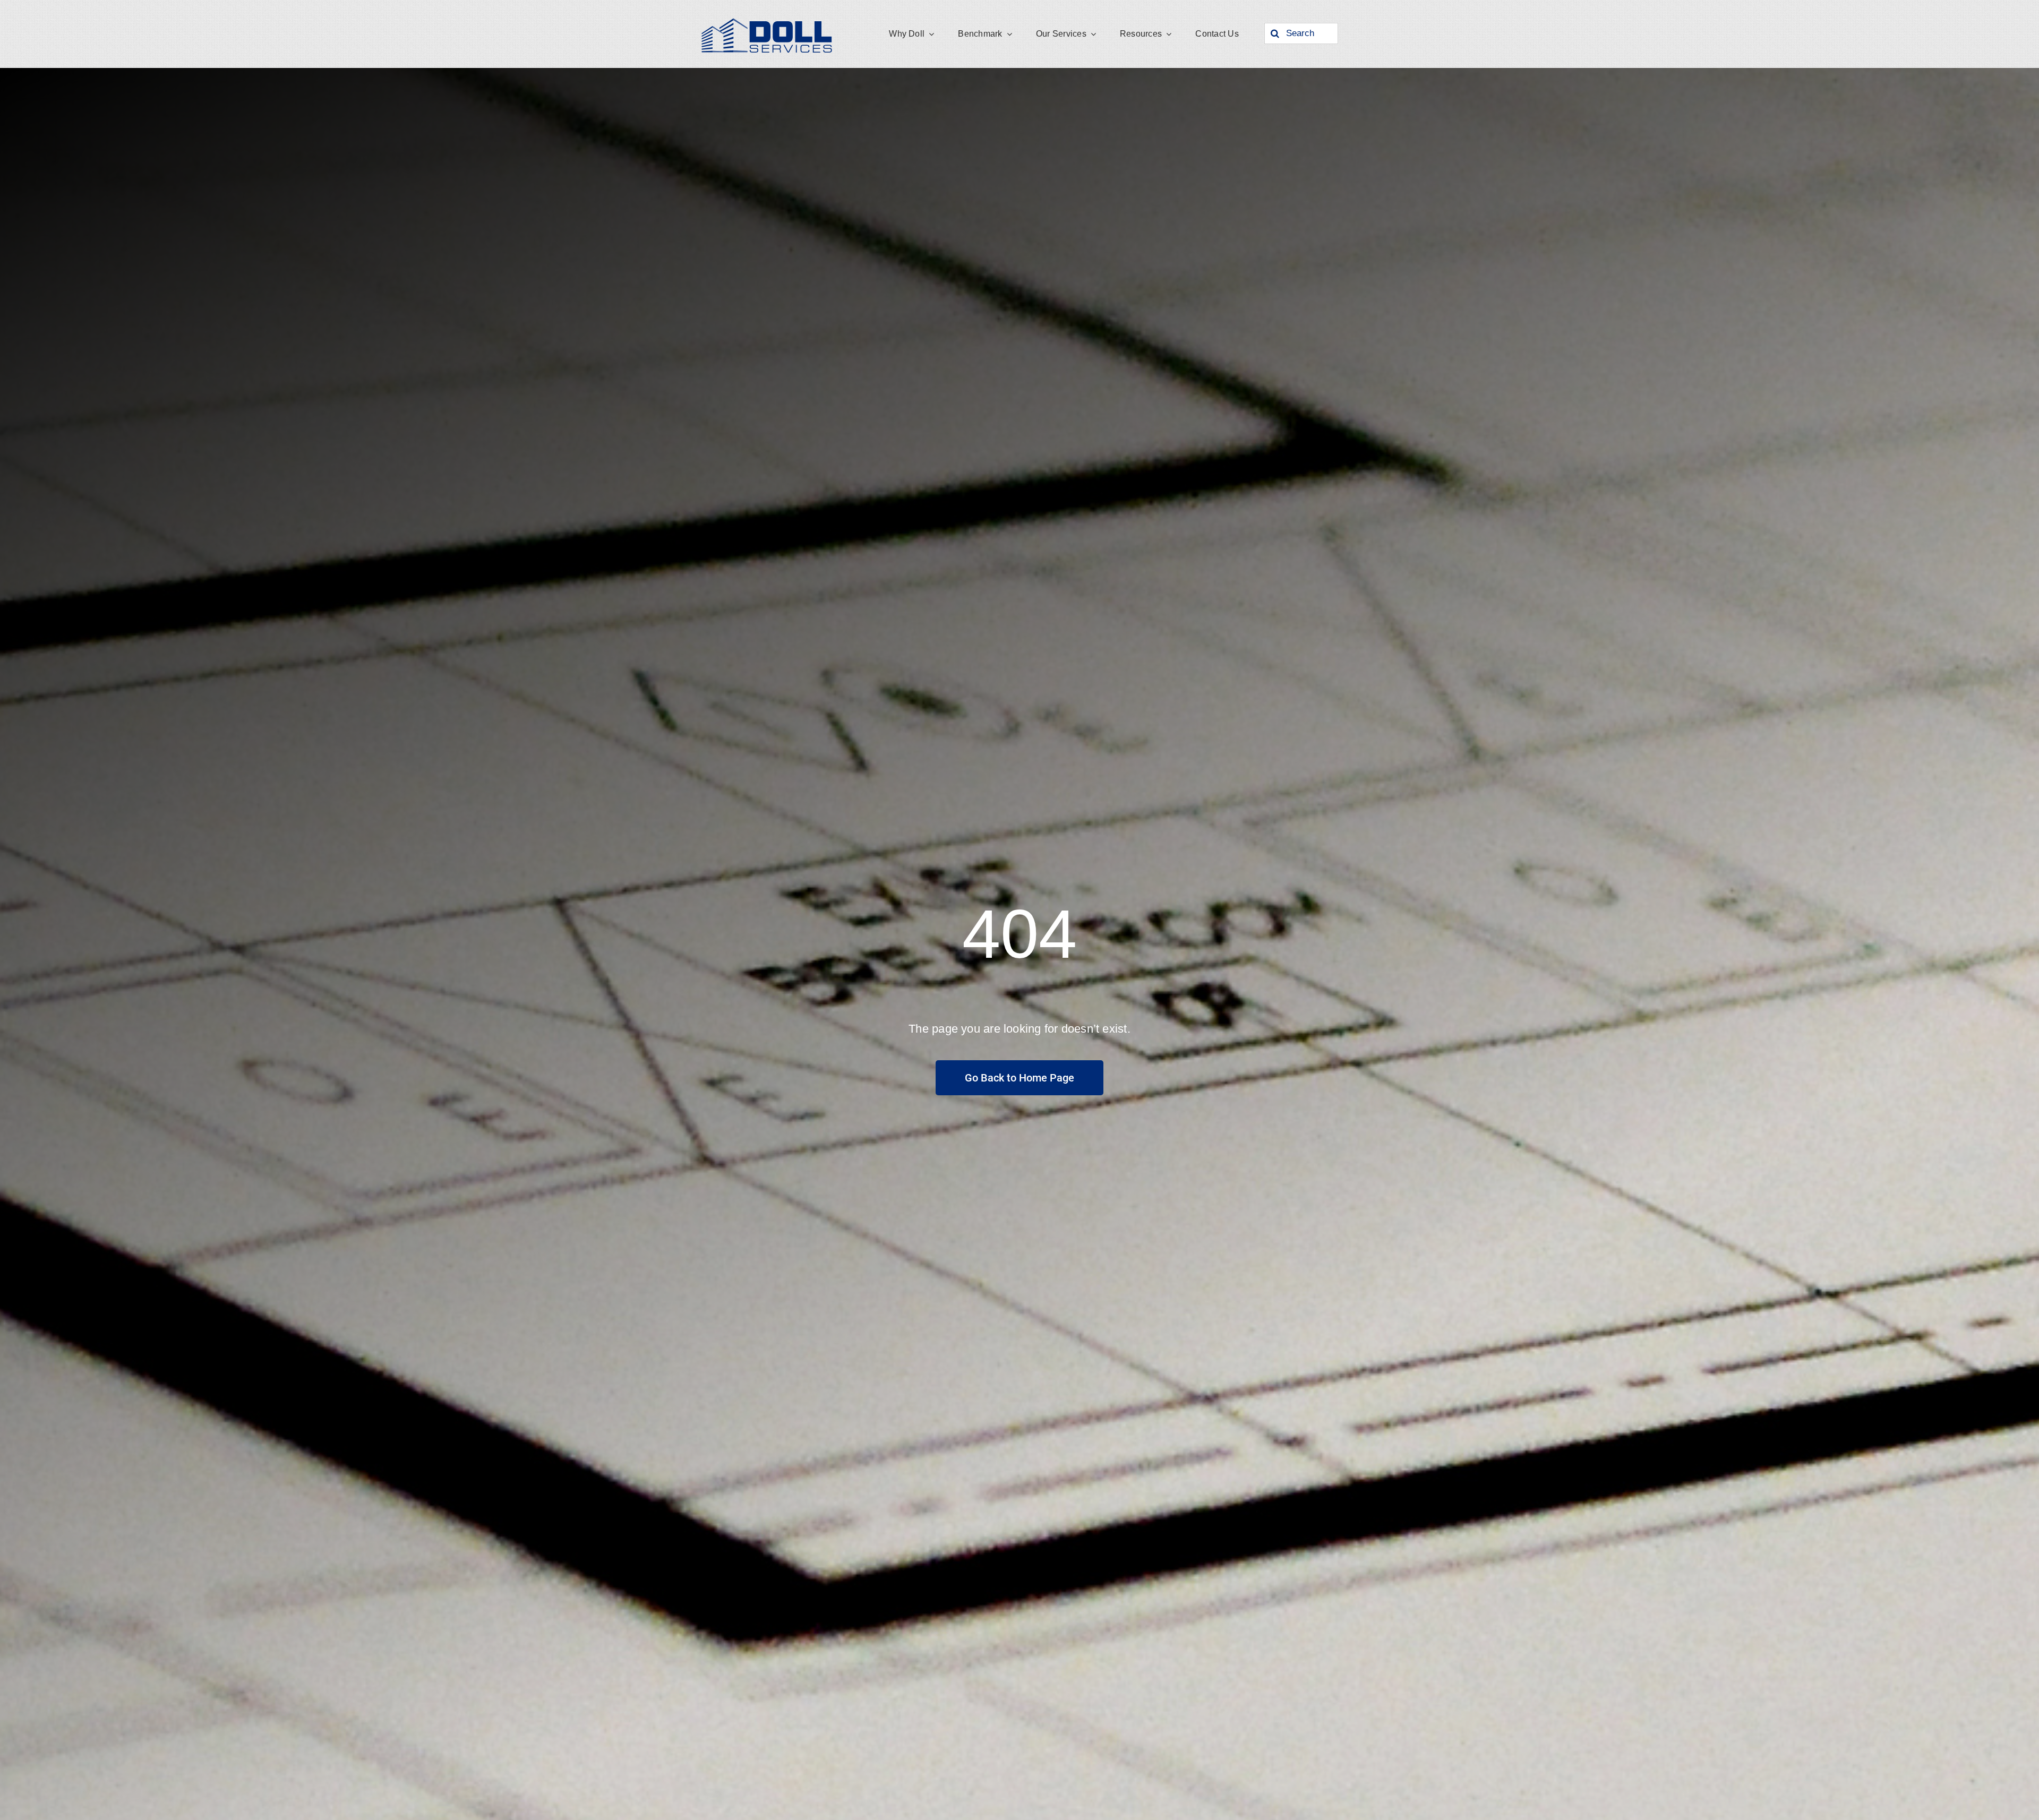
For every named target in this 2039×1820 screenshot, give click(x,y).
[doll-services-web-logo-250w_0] (767, 20)
